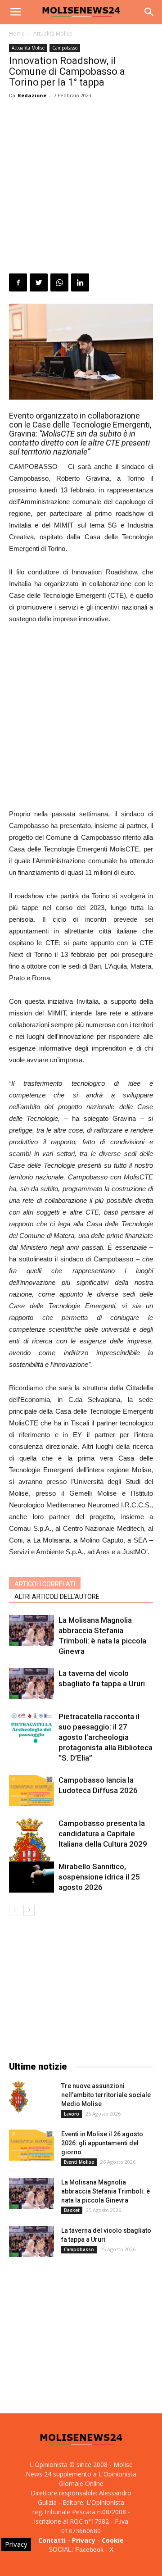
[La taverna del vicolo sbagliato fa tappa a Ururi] (31, 1684)
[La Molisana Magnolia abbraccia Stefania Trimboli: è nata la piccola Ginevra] (31, 1631)
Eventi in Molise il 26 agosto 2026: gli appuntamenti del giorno (102, 2143)
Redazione (32, 95)
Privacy (84, 2540)
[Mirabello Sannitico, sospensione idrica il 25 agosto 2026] (31, 1877)
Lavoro (72, 2114)
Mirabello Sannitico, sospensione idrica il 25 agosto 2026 (99, 1877)
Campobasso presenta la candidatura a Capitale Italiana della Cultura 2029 (103, 1834)
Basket (72, 2210)
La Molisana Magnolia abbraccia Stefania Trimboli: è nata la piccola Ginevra (106, 2191)
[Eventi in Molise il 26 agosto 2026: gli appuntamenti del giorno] (31, 2145)
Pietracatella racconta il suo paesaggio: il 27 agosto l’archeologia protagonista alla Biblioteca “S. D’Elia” (106, 1737)
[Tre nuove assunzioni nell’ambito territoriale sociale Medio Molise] (19, 2097)
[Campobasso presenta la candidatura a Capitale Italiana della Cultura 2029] (31, 1852)
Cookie (113, 2540)
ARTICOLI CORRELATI (45, 1584)
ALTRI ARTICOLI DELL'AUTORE (57, 1597)
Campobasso (65, 48)
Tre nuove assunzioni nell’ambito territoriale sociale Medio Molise (106, 2095)
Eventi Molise (79, 2162)
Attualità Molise (53, 34)
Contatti (52, 2540)
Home (17, 34)
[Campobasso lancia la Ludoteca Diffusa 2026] (31, 1791)
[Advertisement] (81, 188)
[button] (149, 12)
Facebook (89, 2549)
